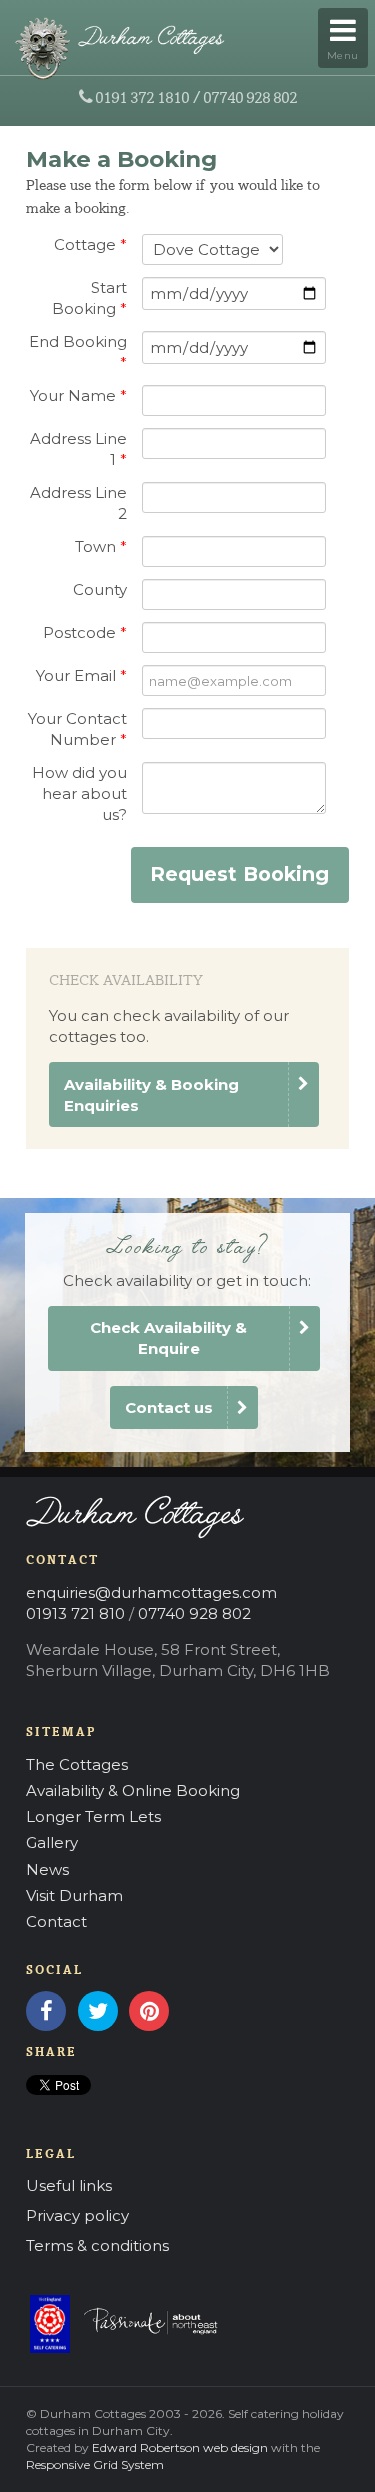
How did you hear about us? (79, 793)
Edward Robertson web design (180, 2447)
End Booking (78, 352)
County (100, 589)
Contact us (169, 1407)
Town (101, 546)
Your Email (81, 675)
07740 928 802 (250, 97)
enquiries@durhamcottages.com (151, 1592)
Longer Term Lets (93, 1816)
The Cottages (77, 1764)
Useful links (69, 2185)
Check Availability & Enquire (168, 1338)
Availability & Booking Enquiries (151, 1095)
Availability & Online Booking (133, 1790)
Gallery (52, 1842)
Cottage (90, 244)
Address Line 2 (78, 503)
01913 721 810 (75, 1613)
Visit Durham (74, 1895)
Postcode (85, 632)
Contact (56, 1921)
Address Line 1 (78, 449)
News (47, 1869)
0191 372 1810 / (147, 97)
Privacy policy (77, 2215)
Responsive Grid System (95, 2464)
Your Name (78, 395)
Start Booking (89, 298)
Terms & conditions (97, 2245)
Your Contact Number (77, 729)
